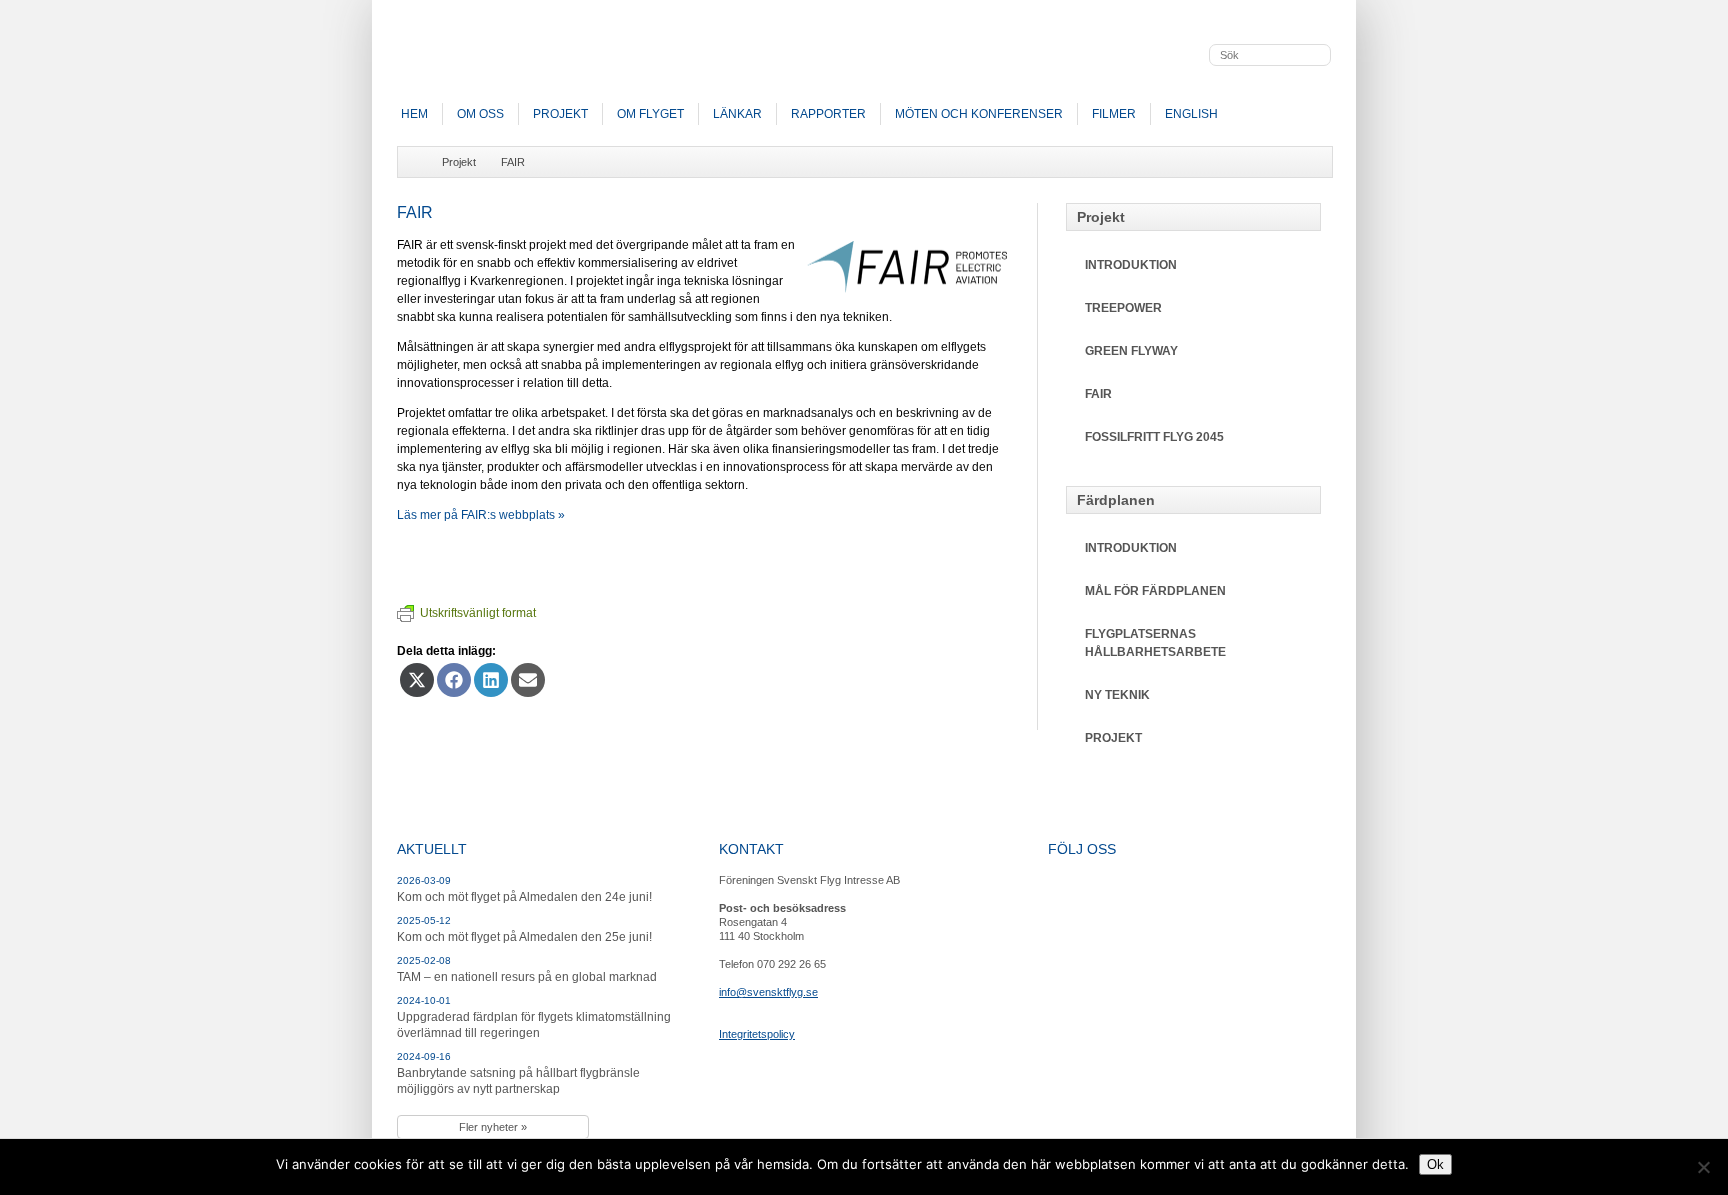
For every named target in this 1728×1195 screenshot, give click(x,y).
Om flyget (650, 114)
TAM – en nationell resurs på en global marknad (527, 977)
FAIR (513, 162)
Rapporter (828, 114)
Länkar (737, 114)
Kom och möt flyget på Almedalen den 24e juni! (524, 897)
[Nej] (1703, 1167)
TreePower (1123, 308)
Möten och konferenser (979, 114)
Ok (1435, 1164)
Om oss (480, 114)
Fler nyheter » (493, 1127)
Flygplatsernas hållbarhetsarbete (1155, 643)
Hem (414, 114)
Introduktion (1131, 265)
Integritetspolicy (757, 1034)
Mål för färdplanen (1155, 591)
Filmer (1114, 114)
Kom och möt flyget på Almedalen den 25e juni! (524, 937)
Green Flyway (1131, 351)
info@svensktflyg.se (768, 992)
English (1191, 114)
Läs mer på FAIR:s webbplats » (481, 515)
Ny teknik (1117, 695)
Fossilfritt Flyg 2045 (1154, 437)
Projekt (560, 114)
